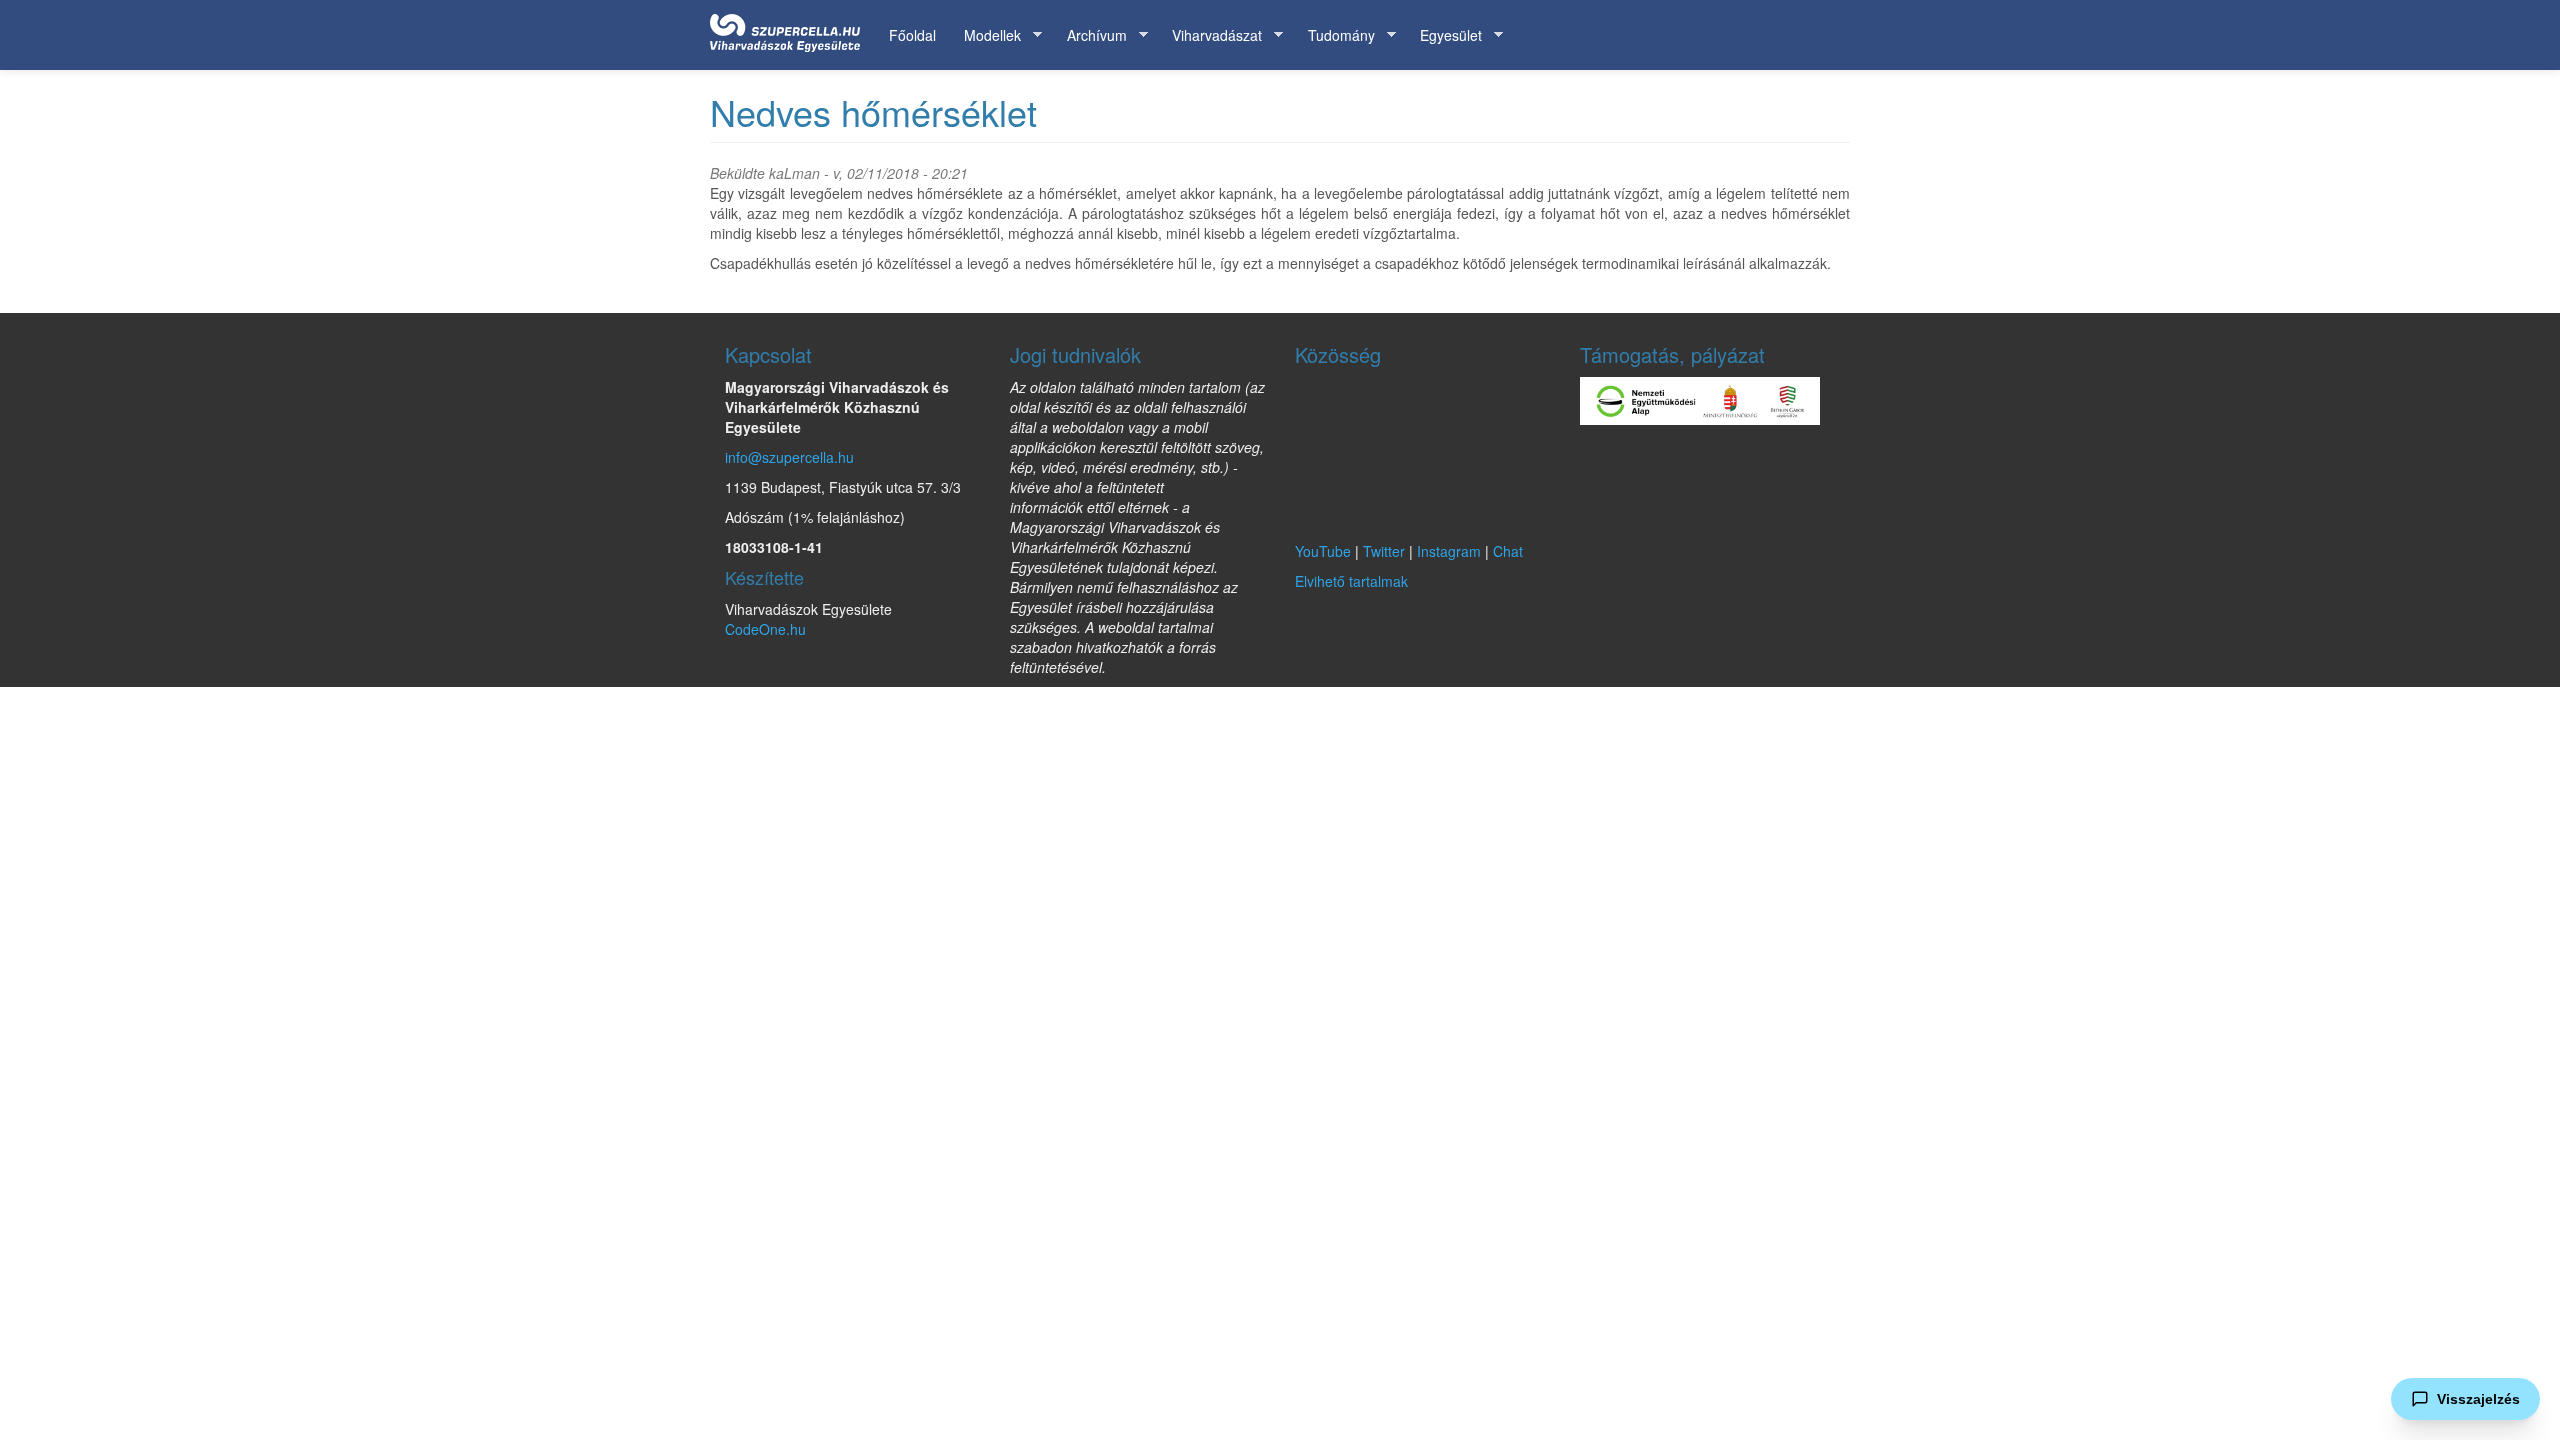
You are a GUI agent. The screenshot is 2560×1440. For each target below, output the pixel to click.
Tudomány (1334, 35)
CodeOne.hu (765, 629)
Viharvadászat (1210, 35)
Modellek (985, 35)
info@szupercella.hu (789, 457)
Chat (1508, 551)
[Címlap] (792, 29)
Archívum (1090, 35)
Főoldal (912, 35)
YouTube (1323, 551)
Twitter (1384, 551)
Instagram (1449, 551)
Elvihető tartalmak (1351, 581)
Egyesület (1444, 35)
